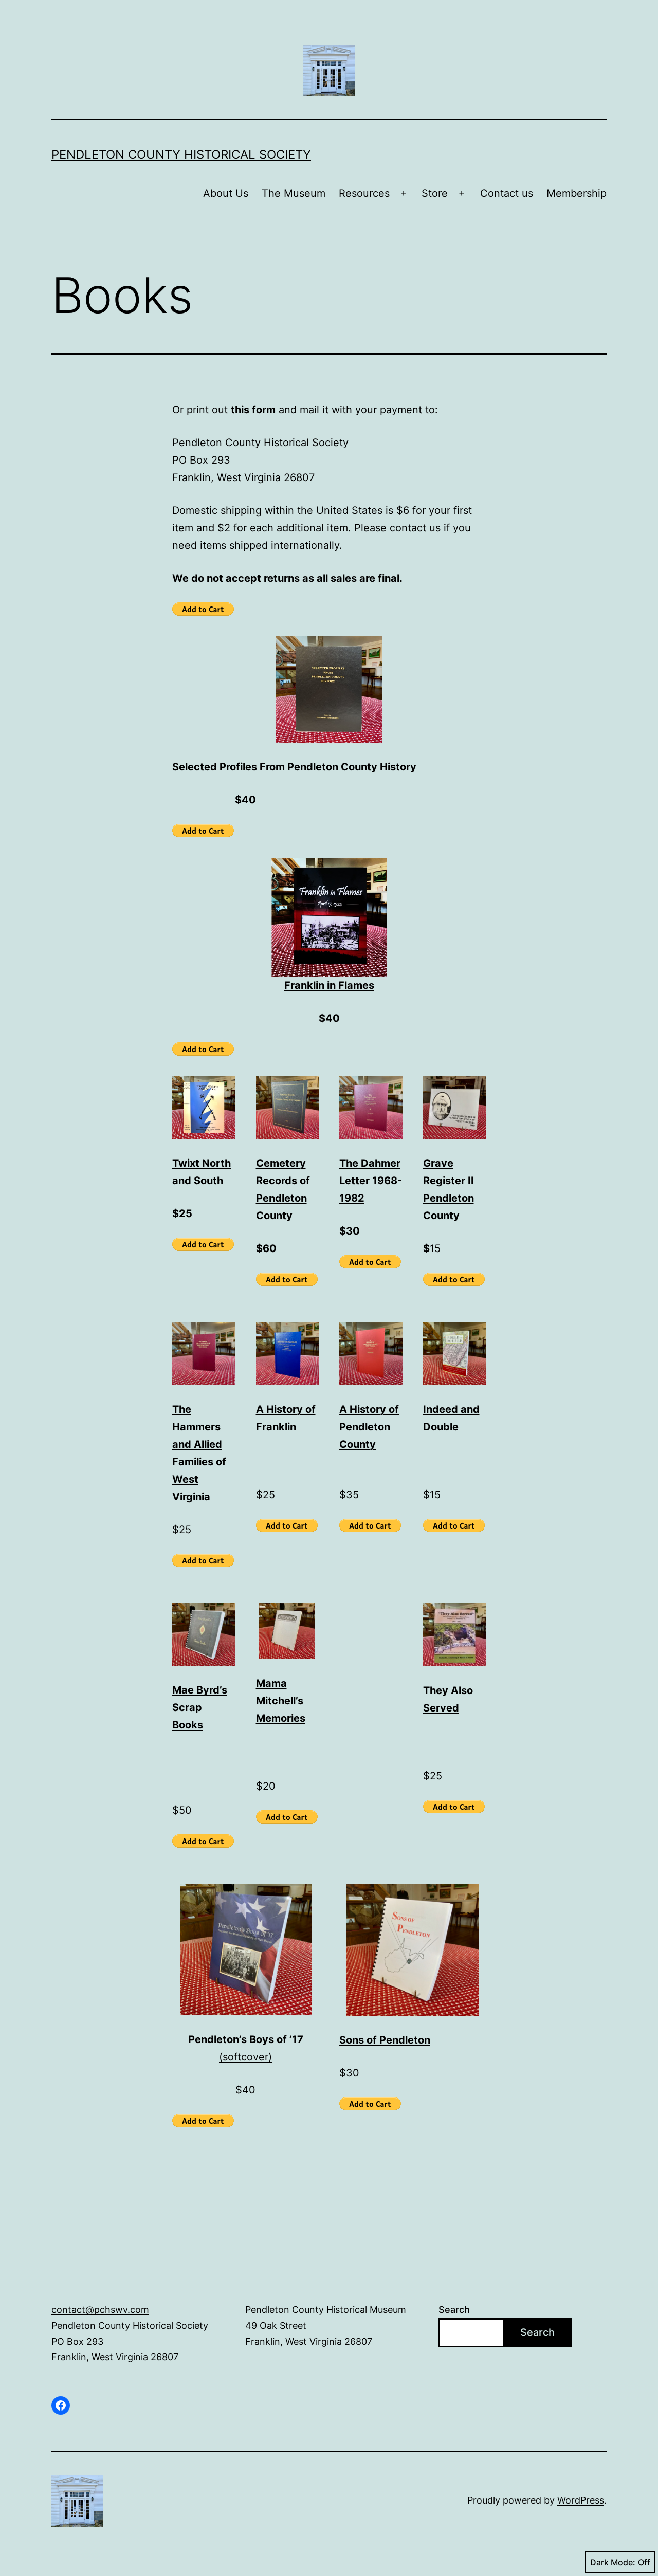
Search (454, 2310)
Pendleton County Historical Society (181, 154)
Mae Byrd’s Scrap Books (200, 1707)
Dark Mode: (613, 2562)
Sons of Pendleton (385, 2040)
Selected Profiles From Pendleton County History (294, 767)
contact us (415, 528)
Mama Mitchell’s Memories (281, 1701)
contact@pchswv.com (100, 2310)
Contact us (507, 193)
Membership (577, 193)
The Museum (294, 193)
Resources (364, 193)
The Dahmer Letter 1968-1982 (371, 1181)
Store (435, 193)
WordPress (581, 2500)
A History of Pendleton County (369, 1427)
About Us (226, 193)
